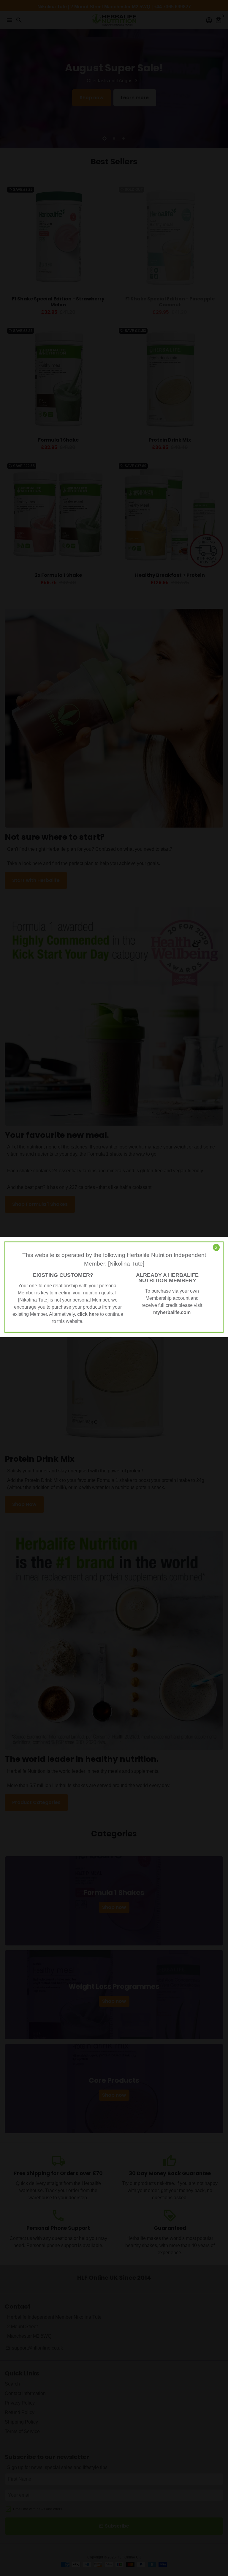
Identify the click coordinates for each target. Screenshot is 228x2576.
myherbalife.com (172, 1312)
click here (88, 1314)
